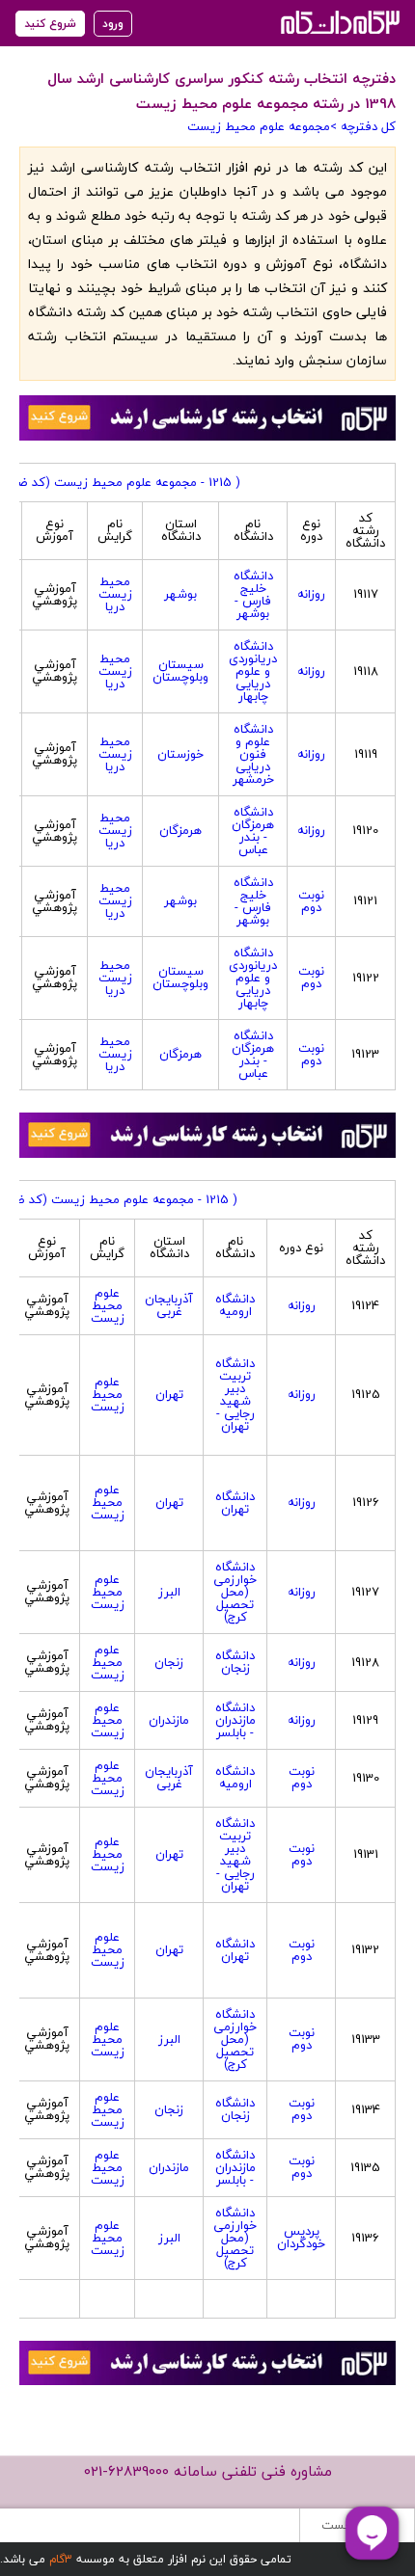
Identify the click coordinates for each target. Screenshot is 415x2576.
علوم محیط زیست (108, 1305)
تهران (169, 1394)
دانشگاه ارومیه (235, 1305)
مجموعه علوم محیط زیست (259, 126)
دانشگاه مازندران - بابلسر (235, 1720)
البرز (169, 1592)
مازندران (169, 1720)
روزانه (311, 594)
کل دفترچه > (363, 126)
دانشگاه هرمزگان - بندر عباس (253, 831)
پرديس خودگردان (301, 2237)
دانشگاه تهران (235, 1503)
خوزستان (180, 754)
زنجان (169, 1662)
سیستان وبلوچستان (180, 671)
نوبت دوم (311, 901)
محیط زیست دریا (115, 594)
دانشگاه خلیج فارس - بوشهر (253, 594)
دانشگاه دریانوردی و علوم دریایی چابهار (253, 671)
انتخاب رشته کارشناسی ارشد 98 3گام (338, 22)
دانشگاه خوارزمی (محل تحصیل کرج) (235, 1592)
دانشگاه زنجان (235, 1662)
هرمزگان (180, 830)
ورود (113, 24)
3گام (61, 2559)
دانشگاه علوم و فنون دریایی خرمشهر (253, 754)
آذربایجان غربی (169, 1305)
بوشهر (180, 594)
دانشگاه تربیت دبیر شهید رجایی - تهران (235, 1395)
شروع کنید (50, 24)
